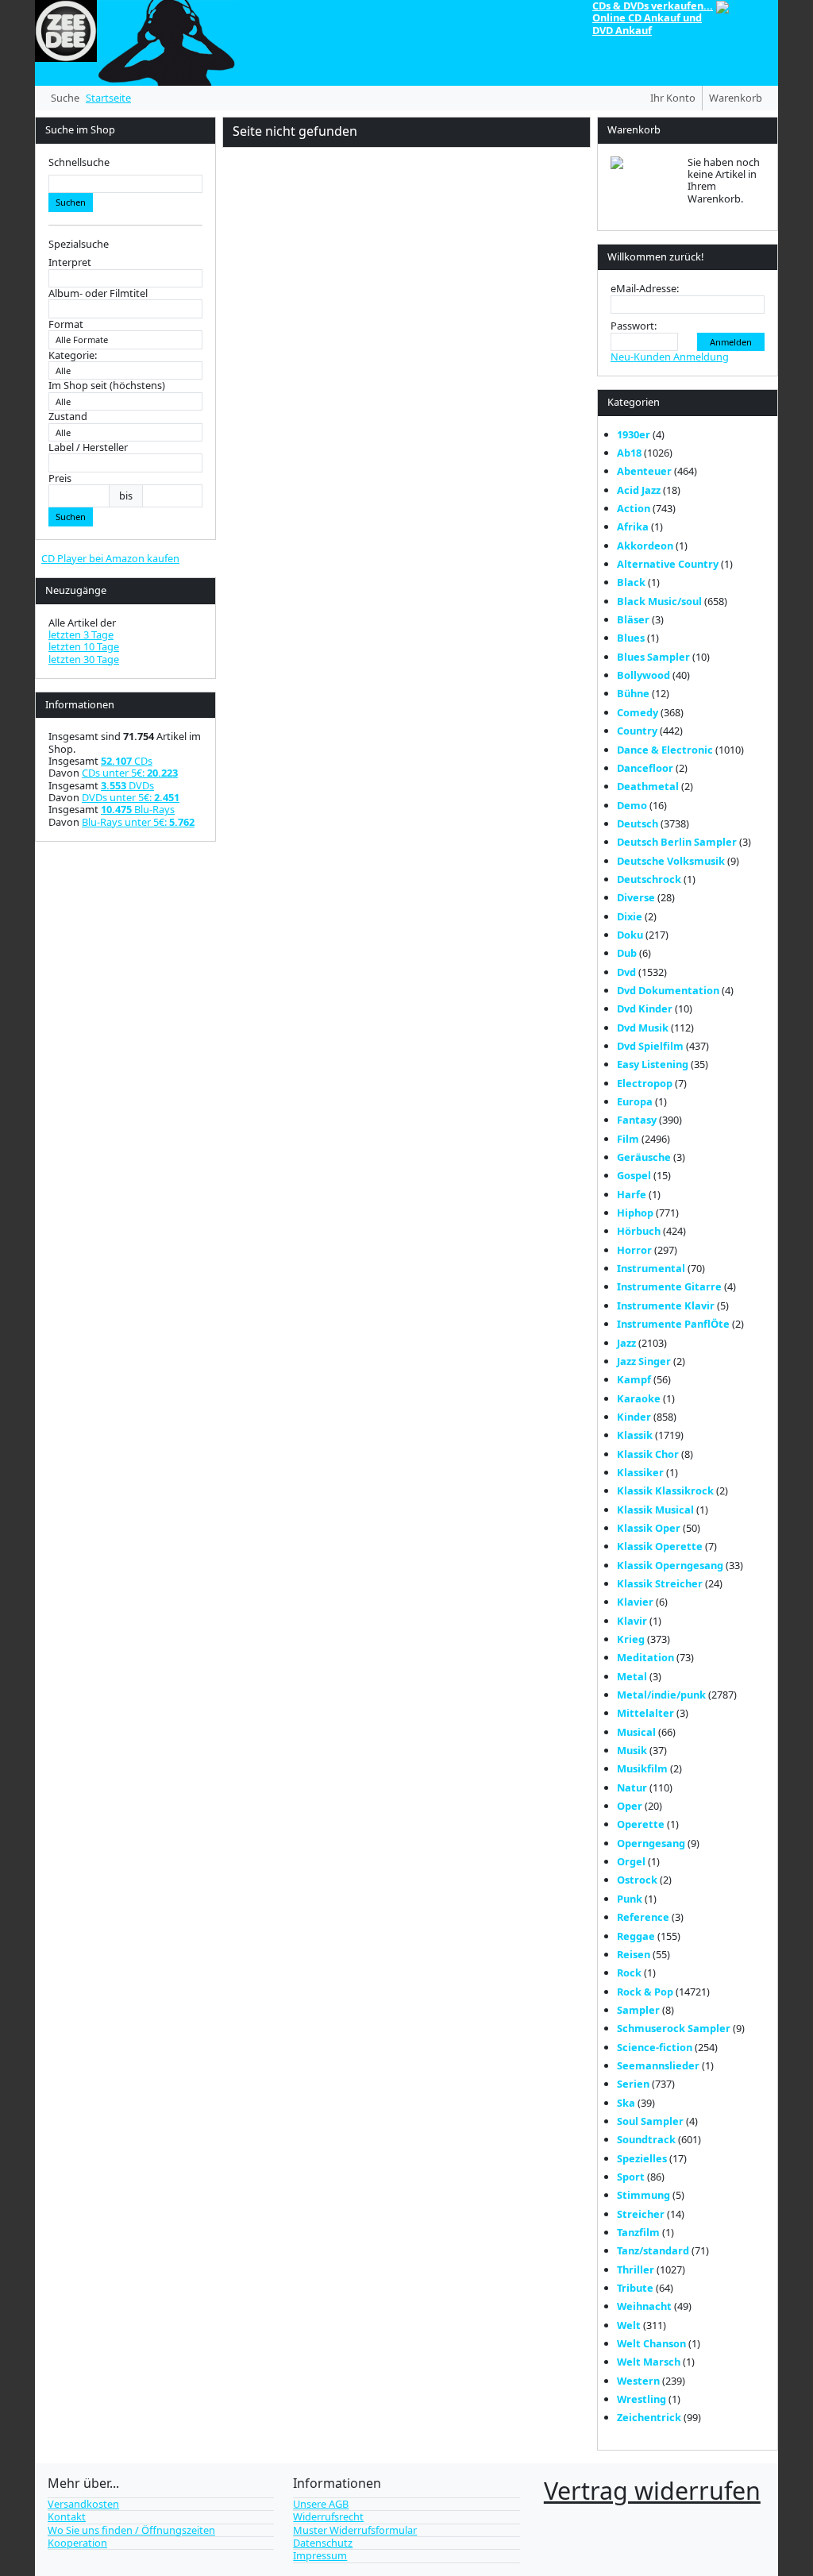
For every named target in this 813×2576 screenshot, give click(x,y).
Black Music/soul (659, 601)
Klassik (635, 1435)
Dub (627, 953)
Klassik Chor (648, 1454)
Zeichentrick (649, 2417)
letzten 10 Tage (84, 646)
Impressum (320, 2555)
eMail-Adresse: (645, 289)
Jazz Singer (644, 1361)
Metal (632, 1676)
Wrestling (642, 2399)
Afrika (633, 526)
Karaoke (639, 1398)
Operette (641, 1824)
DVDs (127, 785)
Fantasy (637, 1120)
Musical (636, 1732)
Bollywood (643, 675)
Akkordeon (645, 546)
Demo (632, 805)
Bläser (633, 619)
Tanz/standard (653, 2250)
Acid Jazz (639, 490)
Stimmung (643, 2195)
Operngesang (651, 1843)
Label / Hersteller (88, 447)
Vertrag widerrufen (652, 2490)
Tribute (635, 2288)
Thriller (636, 2269)
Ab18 (629, 453)
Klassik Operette (660, 1546)
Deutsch (638, 823)
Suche (65, 98)
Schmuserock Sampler (674, 2028)
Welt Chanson (651, 2343)
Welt (629, 2325)
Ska (626, 2103)
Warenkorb (736, 98)
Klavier (635, 1602)
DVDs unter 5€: (131, 797)
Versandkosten (83, 2504)
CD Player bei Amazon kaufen (110, 558)
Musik (632, 1750)
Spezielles (642, 2158)
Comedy (638, 712)
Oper (630, 1806)
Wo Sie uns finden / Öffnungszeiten (131, 2530)
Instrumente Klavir (666, 1305)
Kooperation (77, 2543)
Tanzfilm (638, 2232)
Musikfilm (642, 1768)
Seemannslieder (658, 2065)
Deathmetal (648, 786)
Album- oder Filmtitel (98, 293)
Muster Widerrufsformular (355, 2530)
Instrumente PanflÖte (673, 1324)
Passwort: (634, 326)
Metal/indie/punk (661, 1695)
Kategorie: (73, 355)
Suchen (71, 202)
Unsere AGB (321, 2504)
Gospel (634, 1175)
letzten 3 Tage (81, 634)
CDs (127, 761)
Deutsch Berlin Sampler (677, 842)
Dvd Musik (643, 1028)
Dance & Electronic (665, 750)
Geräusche (644, 1157)
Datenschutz (323, 2543)
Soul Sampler (650, 2121)
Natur (632, 1787)
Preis (60, 478)
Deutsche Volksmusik (671, 861)
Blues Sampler (653, 657)
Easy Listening (653, 1064)
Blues (631, 638)
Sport (631, 2177)
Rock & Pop (645, 1992)
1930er (634, 434)
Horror (634, 1250)
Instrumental (651, 1268)
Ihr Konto (673, 98)
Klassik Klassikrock (665, 1490)
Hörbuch (639, 1231)
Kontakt (67, 2516)
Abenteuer (644, 471)
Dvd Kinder (645, 1008)
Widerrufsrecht (328, 2516)
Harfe (632, 1194)
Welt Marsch (649, 2362)
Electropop (645, 1083)
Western (638, 2381)
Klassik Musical (655, 1510)
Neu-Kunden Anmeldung (670, 357)
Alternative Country (668, 564)
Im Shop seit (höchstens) (107, 386)
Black (631, 582)
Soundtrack (646, 2139)
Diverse (636, 897)
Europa (635, 1101)
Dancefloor (645, 768)
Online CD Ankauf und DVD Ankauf (647, 23)
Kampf (634, 1379)
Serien (633, 2084)
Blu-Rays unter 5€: (138, 822)
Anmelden (731, 342)
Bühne (633, 693)
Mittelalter (645, 1713)
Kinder (634, 1417)
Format (66, 324)
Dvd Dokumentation (668, 990)
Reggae (636, 1936)
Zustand (68, 416)
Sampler (638, 2010)
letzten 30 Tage (84, 659)
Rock (629, 1972)
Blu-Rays (138, 809)
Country (637, 731)
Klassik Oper (649, 1528)
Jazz (626, 1343)
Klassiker (640, 1472)
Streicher (641, 2214)
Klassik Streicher (660, 1583)
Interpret (70, 262)
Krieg (631, 1639)
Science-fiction (655, 2047)
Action (634, 508)
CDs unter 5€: (130, 773)
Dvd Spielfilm (650, 1046)
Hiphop (635, 1213)
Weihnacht (644, 2306)
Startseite (108, 98)
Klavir (632, 1621)
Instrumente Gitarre (669, 1286)
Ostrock (637, 1880)
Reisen (634, 1954)
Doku (630, 935)
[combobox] (125, 184)
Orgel (631, 1861)
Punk (630, 1899)
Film (628, 1139)
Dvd (626, 972)
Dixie (630, 916)
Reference (643, 1917)
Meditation (645, 1657)
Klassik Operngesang (670, 1565)
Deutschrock (649, 879)
